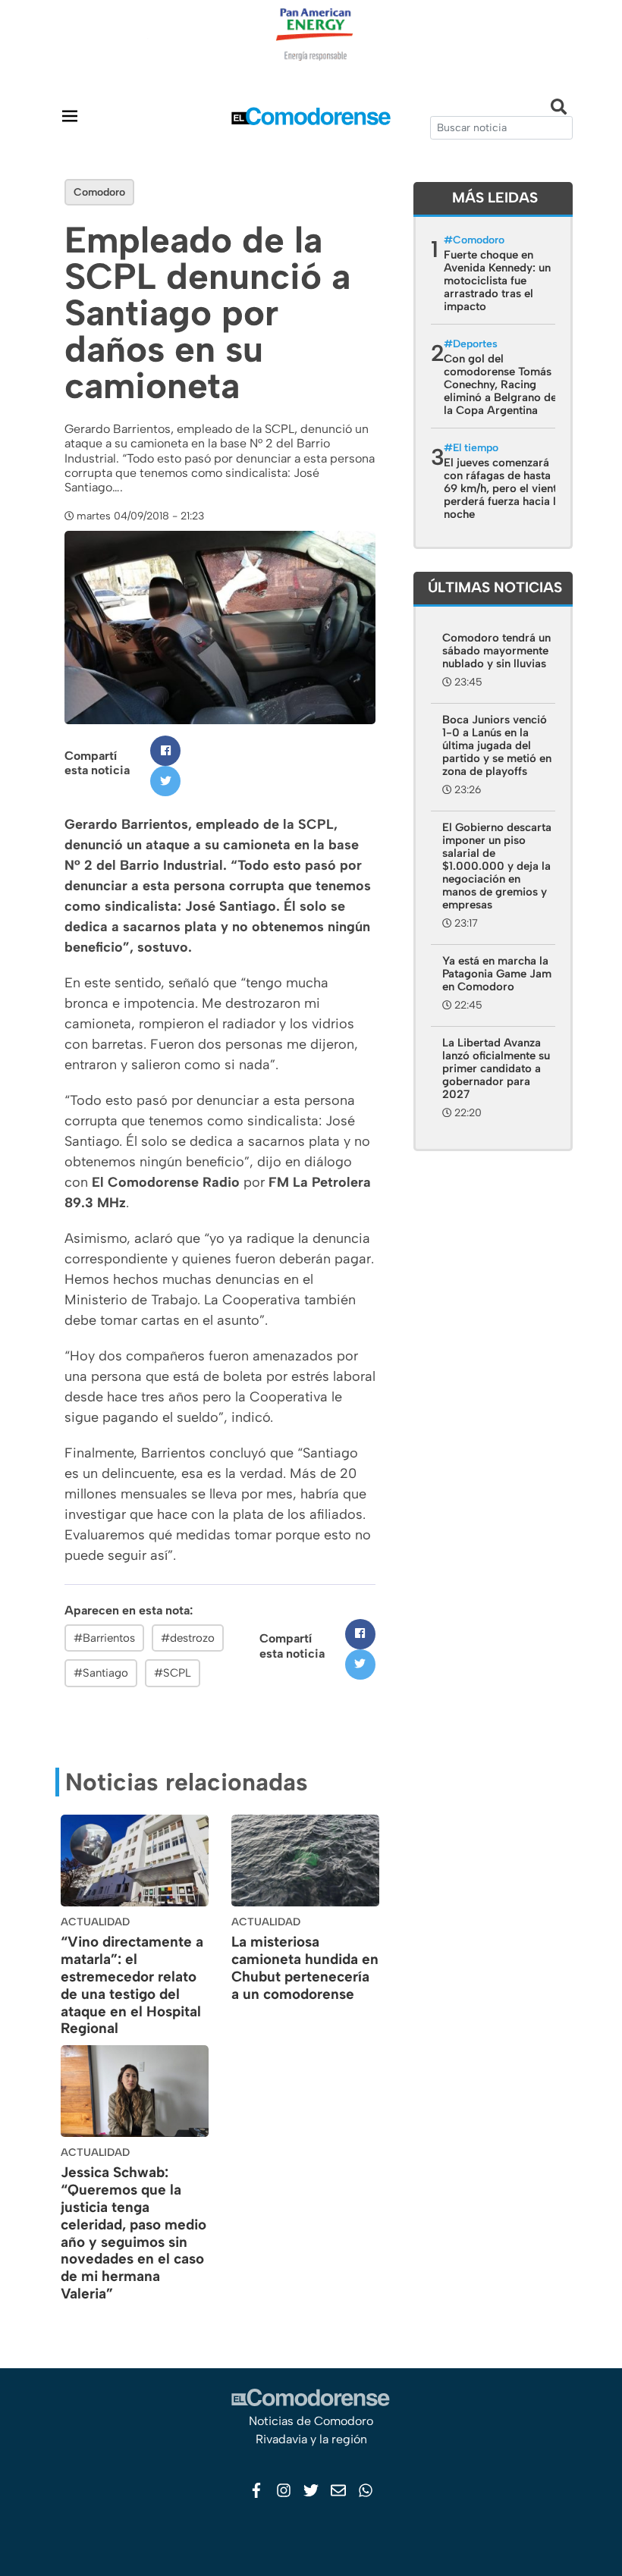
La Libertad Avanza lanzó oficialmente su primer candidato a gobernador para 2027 (496, 1068)
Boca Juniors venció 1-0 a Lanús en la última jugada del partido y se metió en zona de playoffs (497, 745)
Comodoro (99, 192)
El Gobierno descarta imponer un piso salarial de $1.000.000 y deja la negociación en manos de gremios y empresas (497, 866)
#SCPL (173, 1673)
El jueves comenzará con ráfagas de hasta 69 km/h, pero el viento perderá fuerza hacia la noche (504, 488)
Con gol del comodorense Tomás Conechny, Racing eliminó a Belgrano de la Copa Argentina (500, 384)
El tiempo (476, 448)
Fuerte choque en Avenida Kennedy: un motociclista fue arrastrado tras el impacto (497, 281)
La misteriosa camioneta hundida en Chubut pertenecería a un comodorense (305, 1967)
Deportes (475, 344)
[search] (501, 128)
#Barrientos (104, 1638)
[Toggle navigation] (70, 116)
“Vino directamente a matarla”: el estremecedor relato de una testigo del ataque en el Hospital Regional (132, 1985)
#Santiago (101, 1673)
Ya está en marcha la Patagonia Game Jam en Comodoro (497, 974)
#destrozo (188, 1638)
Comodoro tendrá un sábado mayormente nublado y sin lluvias (496, 651)
